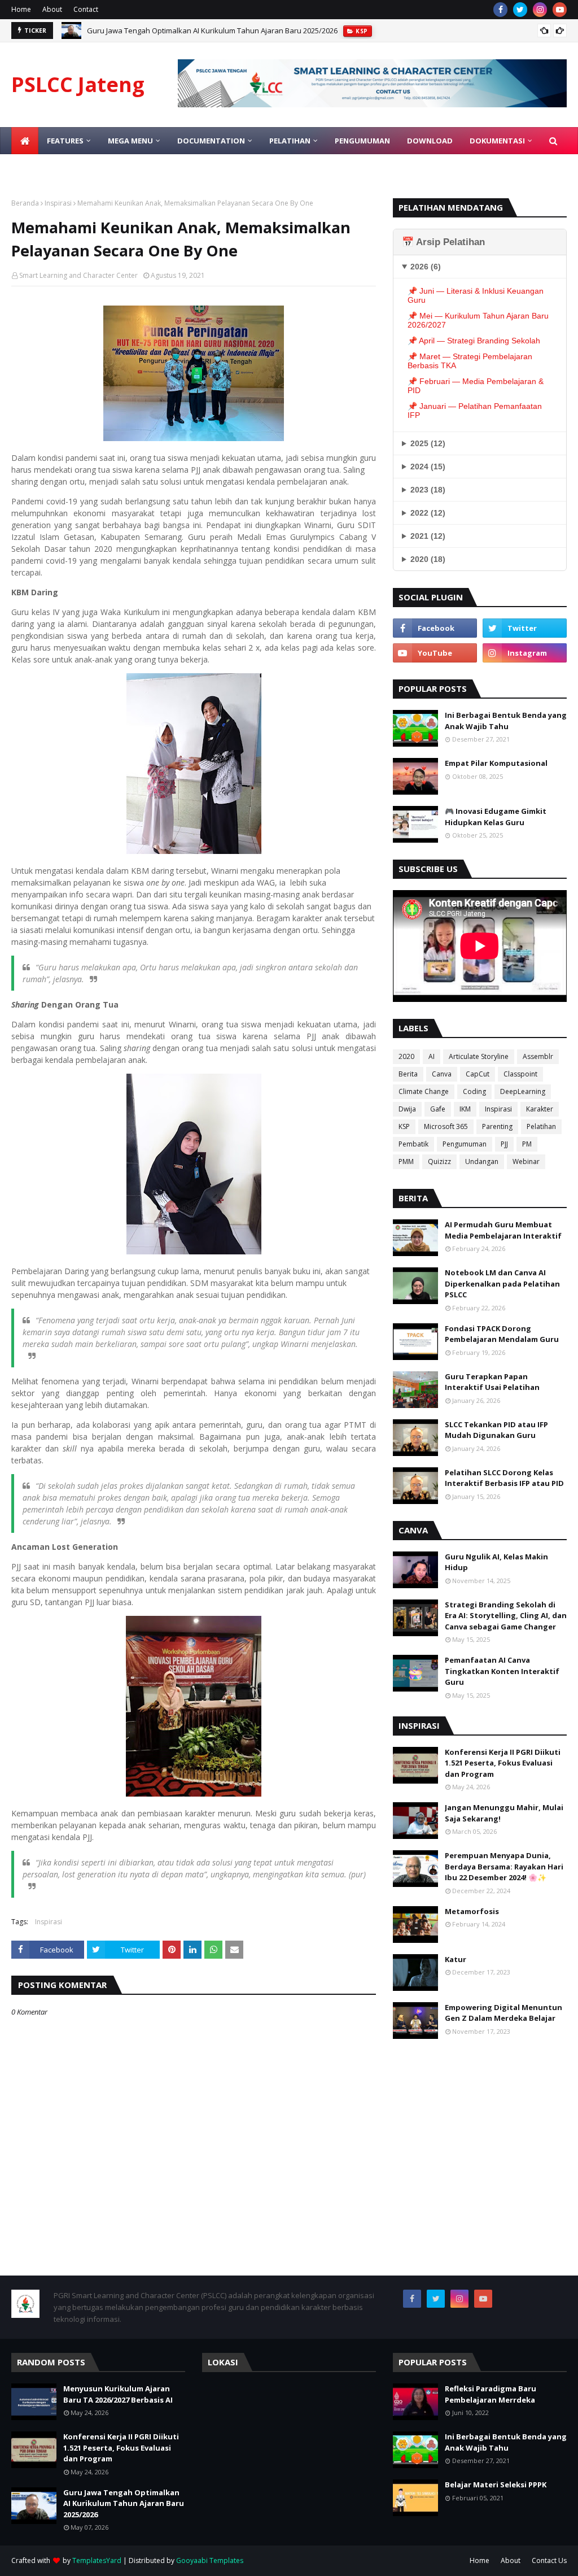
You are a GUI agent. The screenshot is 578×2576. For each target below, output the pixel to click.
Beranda (25, 203)
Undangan (482, 1161)
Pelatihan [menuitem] (290, 141)
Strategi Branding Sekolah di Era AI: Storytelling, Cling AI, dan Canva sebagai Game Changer (506, 1616)
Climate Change (424, 1091)
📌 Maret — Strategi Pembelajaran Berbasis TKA (470, 361)
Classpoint (520, 1074)
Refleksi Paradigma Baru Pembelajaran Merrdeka (491, 2394)
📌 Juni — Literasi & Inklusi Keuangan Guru (476, 295)
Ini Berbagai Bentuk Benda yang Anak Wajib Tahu (506, 721)
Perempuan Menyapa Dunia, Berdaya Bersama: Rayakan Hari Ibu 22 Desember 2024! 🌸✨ (504, 1866)
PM (527, 1144)
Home (21, 9)
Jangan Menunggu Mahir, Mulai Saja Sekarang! (504, 1813)
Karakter (540, 1109)
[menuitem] (25, 141)
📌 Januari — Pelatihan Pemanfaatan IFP (475, 411)
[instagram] (540, 10)
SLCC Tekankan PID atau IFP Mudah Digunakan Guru (496, 1430)
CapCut (478, 1074)
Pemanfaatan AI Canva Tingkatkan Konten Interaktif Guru (502, 1671)
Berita (408, 1074)
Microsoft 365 (446, 1126)
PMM (406, 1161)
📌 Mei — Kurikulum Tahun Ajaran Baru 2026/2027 (478, 320)
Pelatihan (541, 1126)
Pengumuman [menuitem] (362, 141)
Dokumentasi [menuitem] (497, 141)
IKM (465, 1109)
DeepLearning (523, 1091)
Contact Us (549, 2560)
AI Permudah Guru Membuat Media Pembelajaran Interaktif (503, 1230)
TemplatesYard (97, 2560)
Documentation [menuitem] (211, 141)
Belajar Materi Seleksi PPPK (496, 2485)
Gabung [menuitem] (68, 168)
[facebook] (500, 10)
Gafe (438, 1109)
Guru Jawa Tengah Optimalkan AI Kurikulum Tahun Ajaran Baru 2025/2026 (212, 30)
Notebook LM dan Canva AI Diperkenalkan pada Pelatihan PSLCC (502, 1283)
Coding (474, 1091)
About (52, 9)
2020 (406, 1056)
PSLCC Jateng (78, 84)
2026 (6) (426, 267)
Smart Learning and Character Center (78, 275)
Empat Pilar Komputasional (496, 763)
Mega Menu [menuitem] (130, 141)
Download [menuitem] (430, 141)
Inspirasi (58, 203)
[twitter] (520, 10)
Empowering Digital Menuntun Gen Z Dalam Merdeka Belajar (503, 2013)
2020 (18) (428, 559)
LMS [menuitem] (27, 168)
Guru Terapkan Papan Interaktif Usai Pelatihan (492, 1382)
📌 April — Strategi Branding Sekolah (474, 341)
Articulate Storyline (479, 1056)
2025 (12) (428, 443)
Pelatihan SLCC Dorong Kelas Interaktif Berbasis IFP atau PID (504, 1478)
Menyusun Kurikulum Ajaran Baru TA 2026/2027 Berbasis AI (118, 2394)
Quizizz (439, 1161)
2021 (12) (428, 536)
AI (432, 1056)
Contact (86, 9)
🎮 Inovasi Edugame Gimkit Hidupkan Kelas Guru (496, 817)
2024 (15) (428, 467)
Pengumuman (465, 1144)
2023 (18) (428, 490)
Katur (456, 1959)
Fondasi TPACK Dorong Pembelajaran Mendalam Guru (502, 1334)
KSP (404, 1126)
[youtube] (560, 10)
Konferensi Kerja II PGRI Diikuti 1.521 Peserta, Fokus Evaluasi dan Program (503, 1763)
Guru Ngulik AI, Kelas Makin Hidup (496, 1562)
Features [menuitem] (65, 141)
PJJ (504, 1144)
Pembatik (413, 1144)
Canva (442, 1074)
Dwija (407, 1109)
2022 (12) (428, 513)
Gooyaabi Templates (210, 2560)
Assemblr (538, 1056)
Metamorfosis (472, 1911)
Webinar (526, 1161)
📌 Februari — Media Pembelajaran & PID (476, 386)
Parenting (497, 1126)
